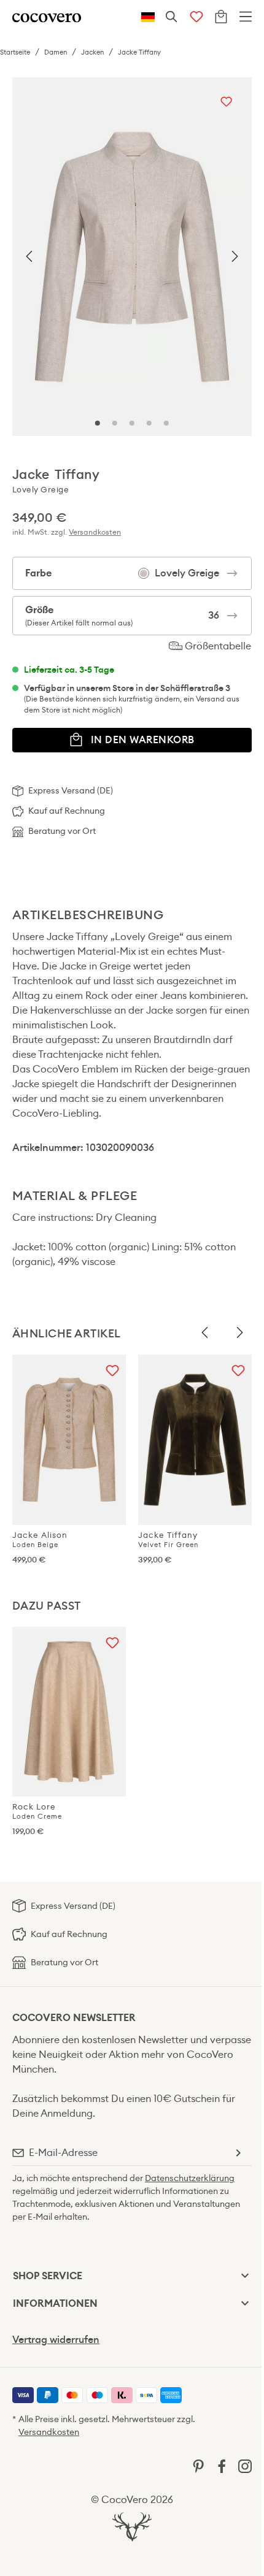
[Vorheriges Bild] (205, 1333)
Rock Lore (37, 1811)
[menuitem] (23, 2395)
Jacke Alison (40, 1539)
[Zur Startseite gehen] (47, 17)
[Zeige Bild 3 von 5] (132, 423)
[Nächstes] (235, 257)
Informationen (55, 2303)
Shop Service (48, 2276)
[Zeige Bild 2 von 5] (115, 423)
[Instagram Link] (245, 2465)
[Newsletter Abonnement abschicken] (238, 2153)
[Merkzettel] (196, 17)
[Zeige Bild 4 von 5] (149, 423)
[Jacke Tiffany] (132, 257)
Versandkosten (95, 532)
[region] (132, 257)
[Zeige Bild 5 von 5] (166, 423)
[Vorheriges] (29, 257)
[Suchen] (172, 17)
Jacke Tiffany (168, 1539)
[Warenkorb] (221, 17)
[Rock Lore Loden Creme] (69, 1712)
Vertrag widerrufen (56, 2340)
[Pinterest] (198, 2465)
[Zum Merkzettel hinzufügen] (226, 103)
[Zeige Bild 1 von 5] (98, 423)
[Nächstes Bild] (239, 1333)
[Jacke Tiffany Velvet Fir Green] (195, 1440)
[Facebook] (222, 2465)
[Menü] (246, 17)
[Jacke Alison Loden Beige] (69, 1440)
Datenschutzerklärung (190, 2178)
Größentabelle (217, 646)
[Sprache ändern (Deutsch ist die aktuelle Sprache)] (148, 17)
